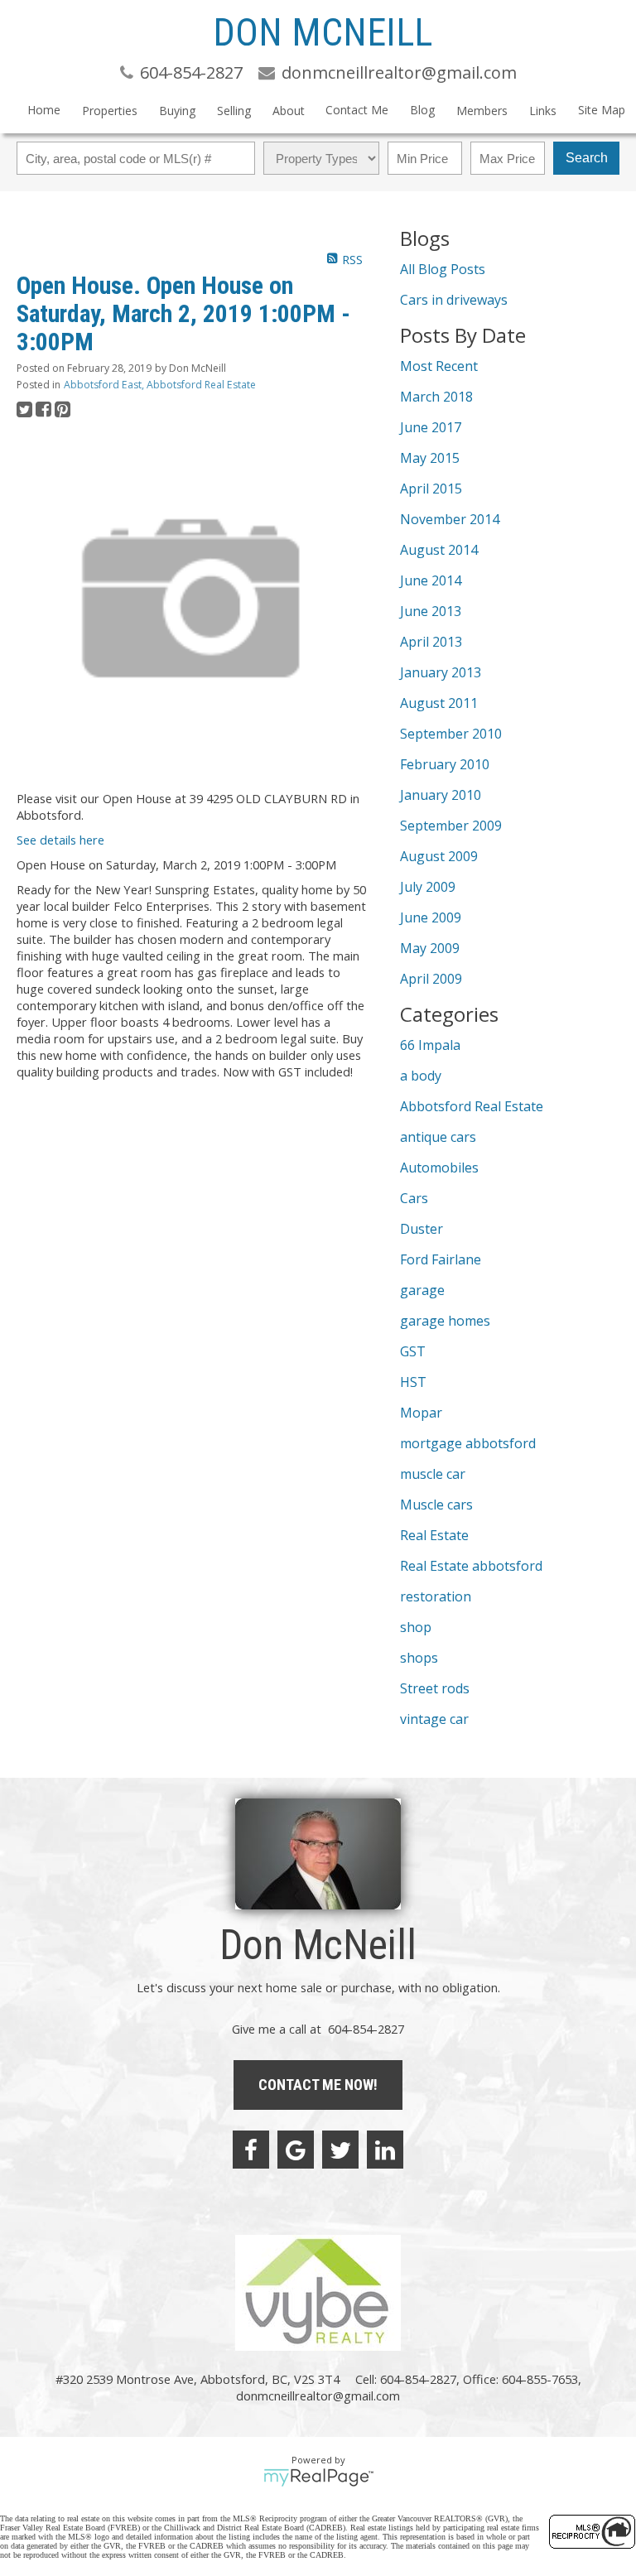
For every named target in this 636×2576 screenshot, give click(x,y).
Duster (422, 1229)
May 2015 (430, 458)
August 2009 (439, 856)
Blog (422, 110)
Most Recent (439, 366)
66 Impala (430, 1045)
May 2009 (430, 948)
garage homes (445, 1321)
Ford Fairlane (441, 1259)
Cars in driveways (454, 300)
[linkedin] (385, 2150)
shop (416, 1627)
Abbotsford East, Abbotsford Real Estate (160, 385)
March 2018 (436, 397)
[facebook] (251, 2150)
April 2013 (431, 642)
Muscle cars (436, 1505)
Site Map (602, 110)
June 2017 (431, 427)
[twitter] (340, 2150)
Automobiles (439, 1168)
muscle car (433, 1474)
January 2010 (441, 795)
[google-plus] (296, 2150)
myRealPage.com (318, 2477)
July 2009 (428, 887)
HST (413, 1382)
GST (413, 1351)
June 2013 (431, 611)
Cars (414, 1198)
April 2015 (431, 489)
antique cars (438, 1137)
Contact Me (357, 110)
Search (587, 158)
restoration (436, 1596)
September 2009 (451, 826)
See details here (60, 840)
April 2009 (431, 979)
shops (419, 1658)
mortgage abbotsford (468, 1443)
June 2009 (431, 917)
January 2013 (441, 672)
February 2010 (445, 764)
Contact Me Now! (318, 2085)
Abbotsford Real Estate (472, 1106)
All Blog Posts (443, 269)
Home (44, 110)
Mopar (421, 1413)
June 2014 (431, 580)
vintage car (434, 1719)
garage (422, 1290)
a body (421, 1076)
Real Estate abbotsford (471, 1566)
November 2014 (450, 519)
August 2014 (439, 550)
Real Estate (434, 1535)
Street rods (435, 1688)
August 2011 (439, 703)
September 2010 (451, 734)
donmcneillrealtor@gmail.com (318, 2395)
